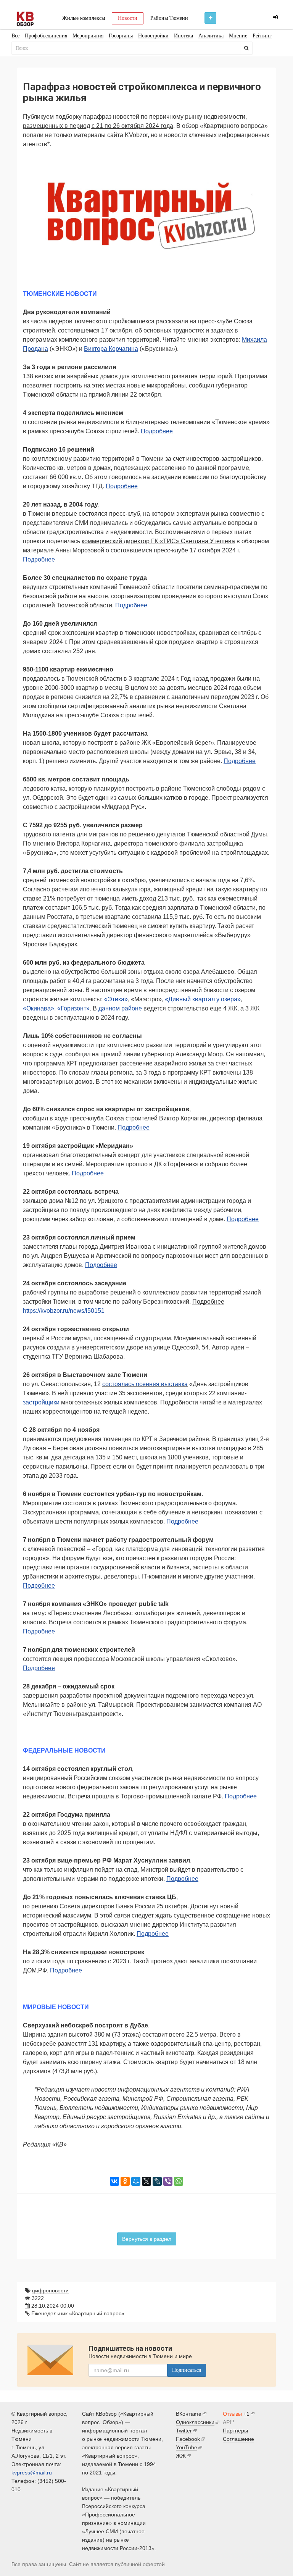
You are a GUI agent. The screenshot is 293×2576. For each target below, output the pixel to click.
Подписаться (187, 2370)
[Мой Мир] (136, 2181)
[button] (263, 165)
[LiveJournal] (157, 2181)
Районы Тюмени (169, 18)
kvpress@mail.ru (32, 2473)
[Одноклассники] (125, 2181)
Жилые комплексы (84, 18)
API (227, 2422)
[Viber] (168, 2181)
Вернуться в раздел (147, 2239)
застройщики (41, 1402)
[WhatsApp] (179, 2181)
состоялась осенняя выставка (145, 1384)
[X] (146, 2181)
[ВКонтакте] (114, 2181)
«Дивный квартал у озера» (203, 999)
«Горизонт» (73, 1008)
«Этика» (116, 999)
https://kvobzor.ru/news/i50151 (64, 1311)
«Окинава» (39, 1008)
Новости (128, 18)
